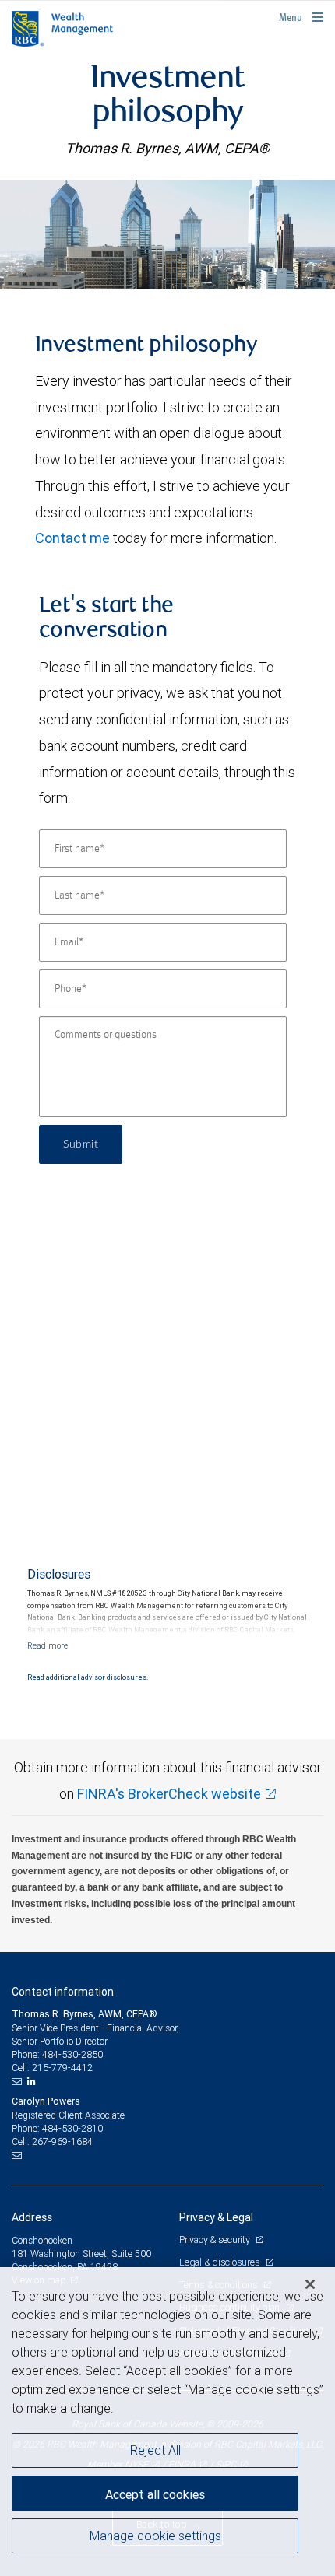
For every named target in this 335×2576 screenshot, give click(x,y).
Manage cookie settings (155, 2536)
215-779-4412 (62, 2068)
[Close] (310, 2284)
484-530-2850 (72, 2054)
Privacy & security (215, 2240)
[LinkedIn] (33, 2081)
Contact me (72, 538)
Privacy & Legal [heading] (216, 2217)
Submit (81, 1144)
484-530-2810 (72, 2128)
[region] (167, 2422)
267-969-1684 (62, 2141)
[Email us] (18, 2081)
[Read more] (48, 1645)
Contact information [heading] (63, 1992)
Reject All (155, 2450)
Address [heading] (32, 2217)
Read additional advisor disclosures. (88, 1677)
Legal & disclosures (220, 2262)
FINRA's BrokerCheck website (169, 1794)
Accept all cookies (155, 2494)
